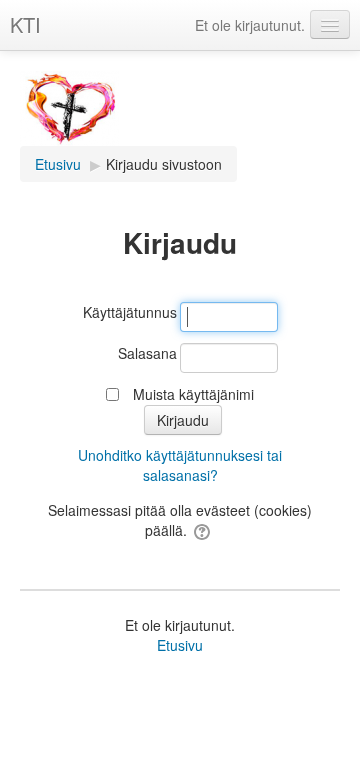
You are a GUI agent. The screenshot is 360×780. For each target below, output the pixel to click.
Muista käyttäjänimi (193, 394)
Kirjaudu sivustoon (164, 164)
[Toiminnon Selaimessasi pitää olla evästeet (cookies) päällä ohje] (203, 530)
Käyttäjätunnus (130, 312)
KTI (25, 24)
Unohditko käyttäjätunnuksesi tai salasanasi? (180, 465)
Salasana (147, 353)
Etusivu (180, 645)
